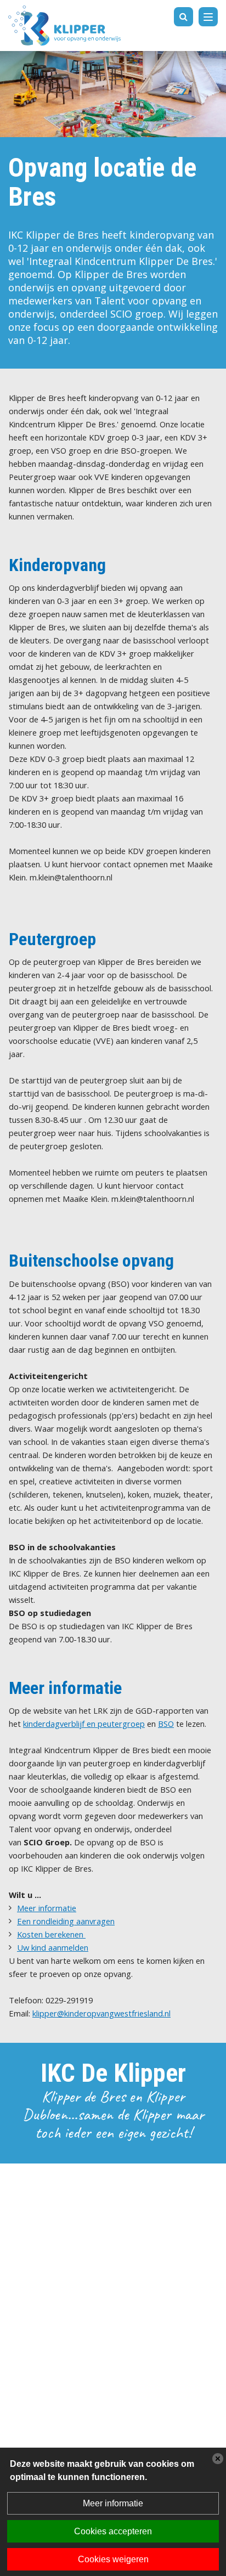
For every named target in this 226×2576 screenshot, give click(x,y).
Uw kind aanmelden (53, 1947)
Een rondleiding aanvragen (66, 1921)
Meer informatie (47, 1908)
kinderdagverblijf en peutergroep (84, 1724)
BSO (166, 1724)
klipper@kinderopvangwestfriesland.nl (101, 2013)
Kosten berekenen (51, 1934)
